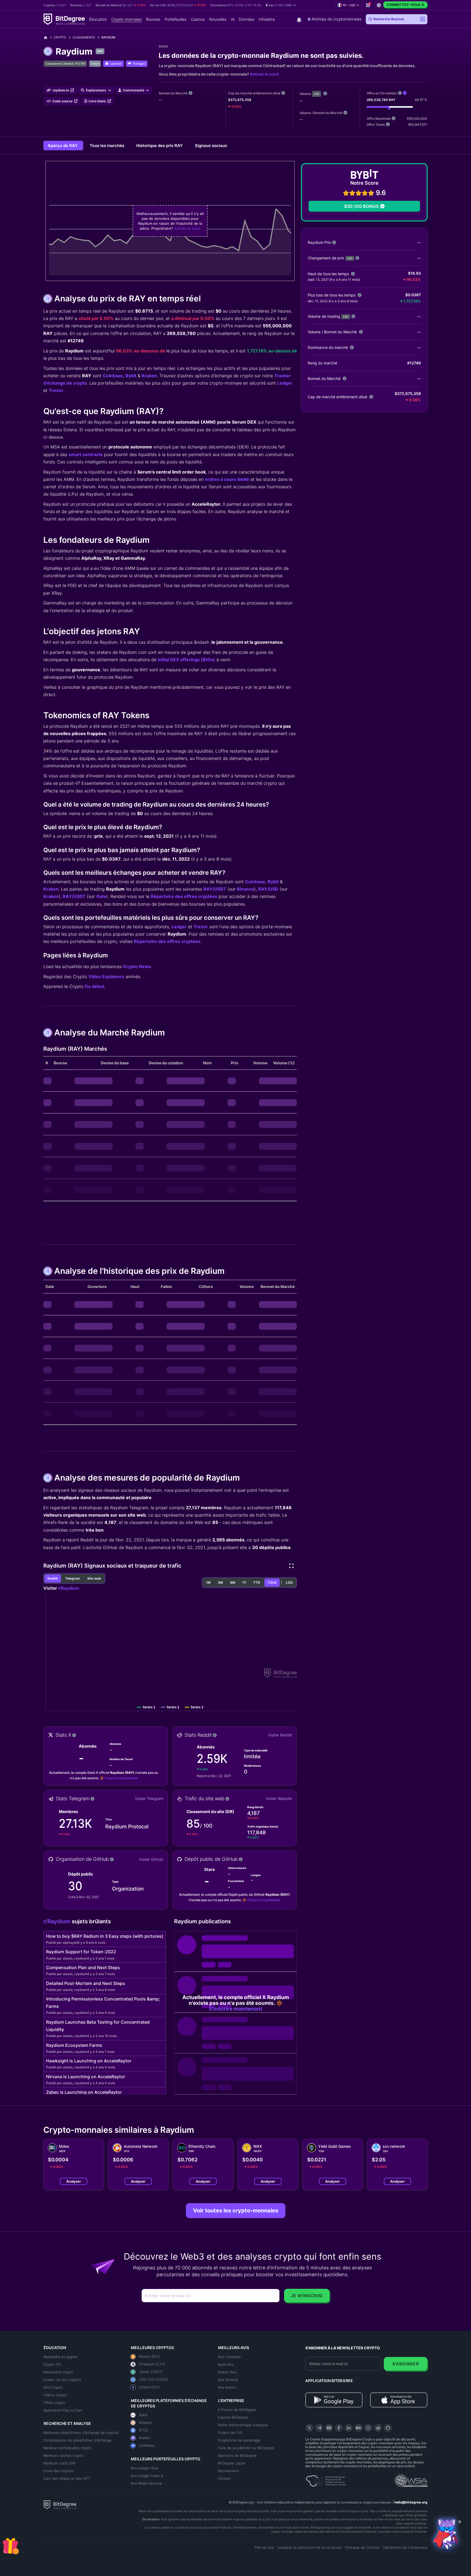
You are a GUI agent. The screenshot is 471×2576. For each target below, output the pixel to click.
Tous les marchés (108, 146)
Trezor (56, 390)
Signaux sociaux (211, 146)
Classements (84, 37)
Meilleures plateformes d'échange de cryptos (81, 2433)
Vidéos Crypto (55, 2395)
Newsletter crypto (58, 2372)
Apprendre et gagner (61, 2357)
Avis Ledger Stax (144, 2468)
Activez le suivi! (264, 74)
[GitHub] (388, 2428)
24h (317, 94)
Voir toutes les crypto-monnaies (236, 2210)
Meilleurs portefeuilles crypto (67, 2448)
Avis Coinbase (229, 2357)
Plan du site (264, 2547)
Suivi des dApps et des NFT (67, 2478)
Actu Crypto (53, 2387)
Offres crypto (54, 2403)
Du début (95, 986)
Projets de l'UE (230, 2433)
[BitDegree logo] (60, 2504)
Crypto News (137, 966)
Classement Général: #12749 (65, 64)
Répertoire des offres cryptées (184, 896)
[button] (281, 5)
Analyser (74, 2181)
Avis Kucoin (227, 2387)
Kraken (149, 376)
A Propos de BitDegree (237, 2410)
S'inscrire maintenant (121, 1778)
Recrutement (228, 2471)
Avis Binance (228, 2380)
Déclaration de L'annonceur (405, 2547)
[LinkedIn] (349, 2428)
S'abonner (406, 2364)
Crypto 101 (52, 2364)
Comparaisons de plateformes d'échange (77, 2440)
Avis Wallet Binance (146, 2483)
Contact (224, 2478)
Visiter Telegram (149, 1798)
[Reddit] (378, 2428)
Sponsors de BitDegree (237, 2455)
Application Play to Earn (63, 2410)
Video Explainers (106, 977)
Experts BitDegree (233, 2417)
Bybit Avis (226, 2364)
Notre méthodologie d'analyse (243, 2425)
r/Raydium (69, 1588)
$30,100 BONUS (361, 206)
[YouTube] (329, 2428)
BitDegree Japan (232, 2463)
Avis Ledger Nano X (147, 2476)
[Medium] (358, 2428)
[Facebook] (339, 2428)
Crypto (60, 37)
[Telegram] (319, 2428)
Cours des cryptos (59, 2471)
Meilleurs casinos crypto (63, 2455)
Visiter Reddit (280, 1735)
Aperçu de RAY (63, 146)
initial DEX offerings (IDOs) (186, 660)
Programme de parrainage (239, 2440)
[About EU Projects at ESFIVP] (326, 2479)
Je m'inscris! (307, 2296)
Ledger (285, 383)
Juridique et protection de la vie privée (310, 2547)
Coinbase (113, 376)
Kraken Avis (227, 2372)
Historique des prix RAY (160, 146)
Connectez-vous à (405, 5)
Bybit (131, 376)
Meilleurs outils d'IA (59, 2463)
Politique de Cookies (362, 2547)
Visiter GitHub (151, 1859)
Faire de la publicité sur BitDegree (246, 2448)
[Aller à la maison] (48, 38)
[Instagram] (368, 2428)
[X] (309, 2428)
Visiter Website (279, 1798)
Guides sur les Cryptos (62, 2380)
